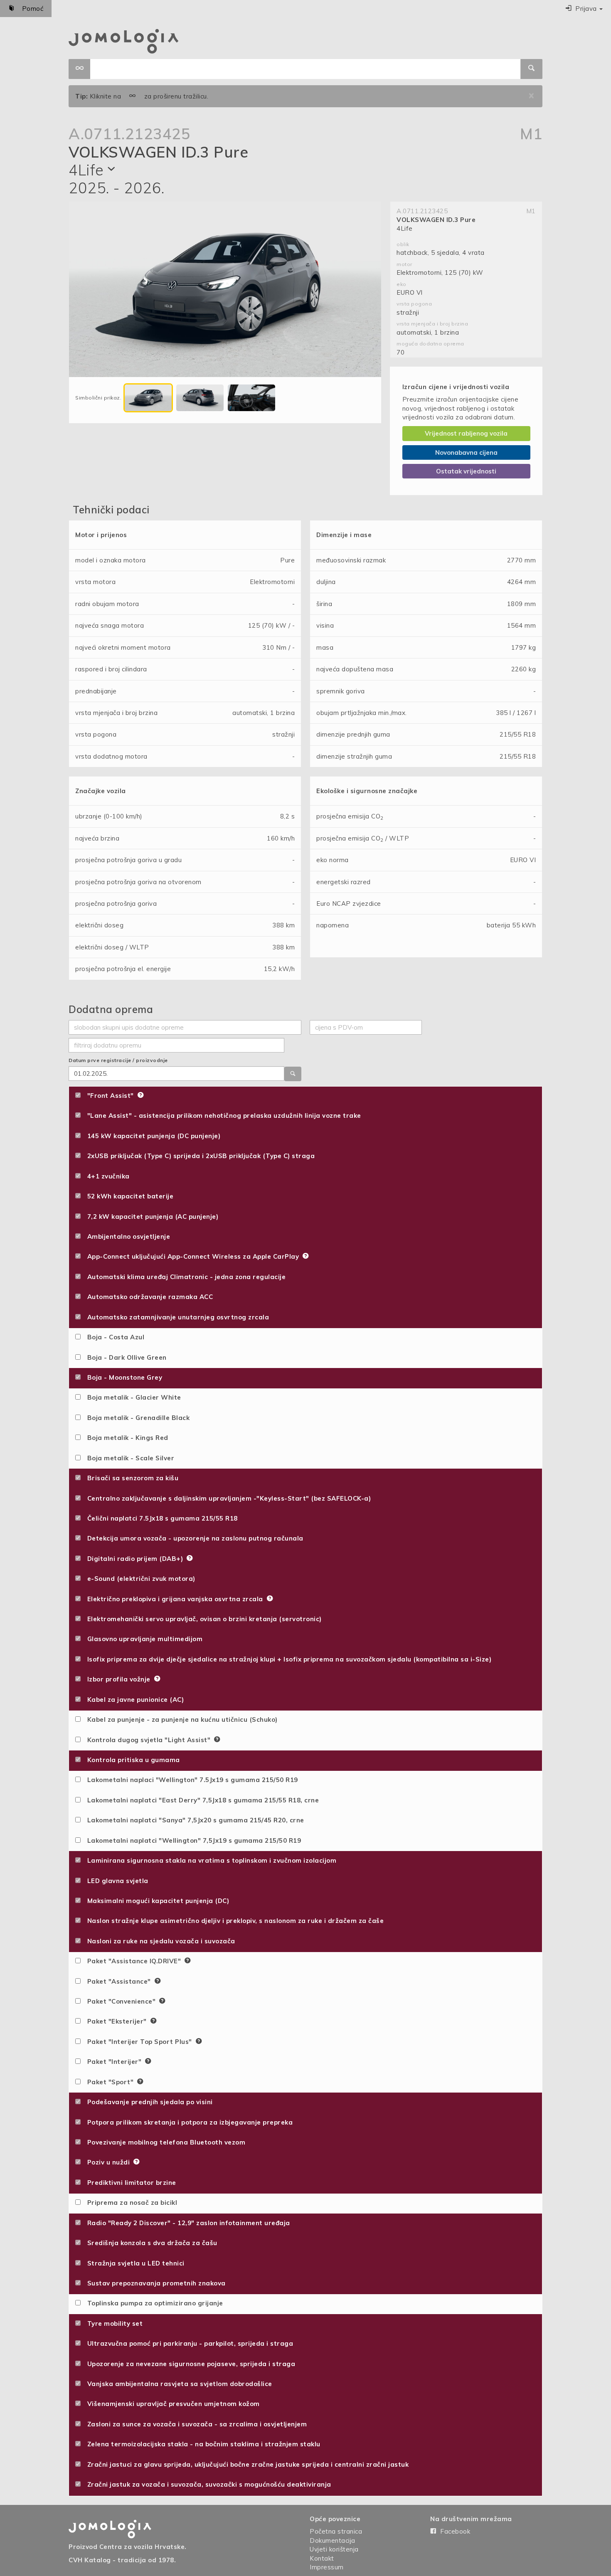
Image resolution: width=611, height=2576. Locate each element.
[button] (584, 9)
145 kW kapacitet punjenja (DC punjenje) (152, 1136)
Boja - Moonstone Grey (122, 1377)
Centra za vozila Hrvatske (142, 2547)
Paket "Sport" (109, 2082)
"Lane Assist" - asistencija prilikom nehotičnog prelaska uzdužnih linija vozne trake (222, 1115)
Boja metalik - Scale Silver (128, 1458)
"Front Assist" (109, 1096)
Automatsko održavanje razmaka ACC (148, 1297)
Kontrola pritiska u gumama (131, 1760)
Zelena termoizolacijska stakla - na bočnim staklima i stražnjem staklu (201, 2444)
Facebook (453, 2531)
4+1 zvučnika (106, 1176)
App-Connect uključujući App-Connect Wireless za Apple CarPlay (192, 1256)
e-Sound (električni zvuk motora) (139, 1579)
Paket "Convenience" (120, 2001)
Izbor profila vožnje (117, 1679)
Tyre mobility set (113, 2323)
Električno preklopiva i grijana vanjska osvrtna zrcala (174, 1599)
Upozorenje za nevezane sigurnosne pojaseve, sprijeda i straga (189, 2364)
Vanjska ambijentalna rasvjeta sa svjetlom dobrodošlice (177, 2384)
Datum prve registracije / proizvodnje (118, 1060)
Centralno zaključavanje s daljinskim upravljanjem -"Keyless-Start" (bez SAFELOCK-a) (227, 1498)
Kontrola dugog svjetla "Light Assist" (147, 1740)
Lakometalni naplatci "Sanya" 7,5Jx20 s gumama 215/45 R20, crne (193, 1820)
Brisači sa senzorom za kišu (131, 1478)
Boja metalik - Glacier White (132, 1397)
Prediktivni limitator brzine (129, 2183)
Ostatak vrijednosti (466, 471)
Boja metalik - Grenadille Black (136, 1418)
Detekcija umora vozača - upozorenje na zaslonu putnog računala (193, 1538)
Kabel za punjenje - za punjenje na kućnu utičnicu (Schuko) (180, 1719)
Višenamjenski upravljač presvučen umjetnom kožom (171, 2404)
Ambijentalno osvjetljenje (126, 1236)
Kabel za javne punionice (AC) (133, 1700)
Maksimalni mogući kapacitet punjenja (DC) (156, 1901)
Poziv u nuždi (107, 2162)
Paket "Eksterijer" (116, 2021)
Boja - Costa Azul (113, 1337)
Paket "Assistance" (118, 1981)
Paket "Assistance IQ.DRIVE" (133, 1961)
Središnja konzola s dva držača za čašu (150, 2243)
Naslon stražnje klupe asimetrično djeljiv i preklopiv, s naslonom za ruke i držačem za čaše (233, 1921)
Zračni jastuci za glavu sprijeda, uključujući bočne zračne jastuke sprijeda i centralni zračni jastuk (246, 2464)
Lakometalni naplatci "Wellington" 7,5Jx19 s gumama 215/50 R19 (192, 1840)
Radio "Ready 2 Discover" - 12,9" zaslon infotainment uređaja (186, 2223)
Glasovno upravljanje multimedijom (143, 1639)
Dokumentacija (333, 2540)
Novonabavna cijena (466, 452)
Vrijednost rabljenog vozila (466, 433)
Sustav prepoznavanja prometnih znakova (154, 2283)
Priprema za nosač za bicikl (130, 2203)
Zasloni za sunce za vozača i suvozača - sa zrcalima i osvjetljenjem (195, 2424)
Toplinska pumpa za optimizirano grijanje (153, 2303)
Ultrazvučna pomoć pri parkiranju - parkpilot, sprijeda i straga (188, 2343)
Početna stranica (336, 2531)
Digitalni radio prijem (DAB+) (134, 1559)
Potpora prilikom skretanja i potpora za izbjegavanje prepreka (188, 2122)
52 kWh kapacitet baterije (128, 1196)
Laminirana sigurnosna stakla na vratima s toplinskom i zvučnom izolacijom (209, 1860)
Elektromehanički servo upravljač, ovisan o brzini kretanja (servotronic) (202, 1619)
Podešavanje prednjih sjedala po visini (148, 2102)
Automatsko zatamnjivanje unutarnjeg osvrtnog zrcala (176, 1317)
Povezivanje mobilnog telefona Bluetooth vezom (164, 2142)
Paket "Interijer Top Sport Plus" (138, 2042)
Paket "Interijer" (113, 2062)
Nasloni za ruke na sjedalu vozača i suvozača (159, 1941)
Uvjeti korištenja (334, 2549)
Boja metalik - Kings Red (125, 1438)
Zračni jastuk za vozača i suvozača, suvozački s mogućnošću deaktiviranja (207, 2484)
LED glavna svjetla (115, 1881)
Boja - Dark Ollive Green (124, 1357)
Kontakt (322, 2558)
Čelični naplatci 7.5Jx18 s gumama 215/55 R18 (160, 1518)
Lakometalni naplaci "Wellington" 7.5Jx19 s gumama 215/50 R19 (190, 1780)
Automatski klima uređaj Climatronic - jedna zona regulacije (184, 1277)
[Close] (531, 96)
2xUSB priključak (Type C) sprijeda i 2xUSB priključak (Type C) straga (199, 1156)
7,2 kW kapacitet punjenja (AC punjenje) (150, 1217)
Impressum (327, 2567)
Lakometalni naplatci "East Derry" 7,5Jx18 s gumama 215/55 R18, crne (201, 1800)
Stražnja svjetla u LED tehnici (133, 2263)
